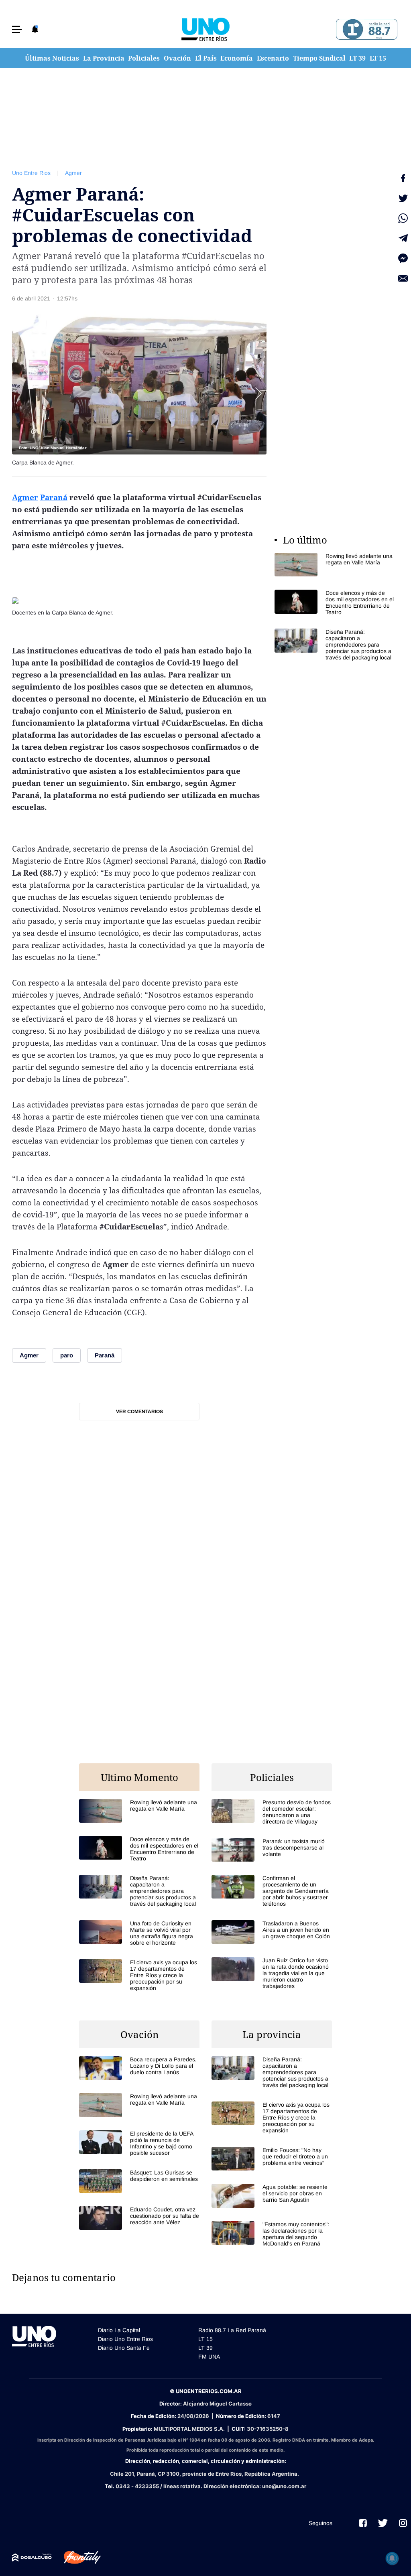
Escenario (273, 58)
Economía (237, 58)
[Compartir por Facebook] (403, 178)
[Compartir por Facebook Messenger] (403, 258)
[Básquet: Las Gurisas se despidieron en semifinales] (139, 2181)
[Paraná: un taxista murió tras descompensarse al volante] (272, 1850)
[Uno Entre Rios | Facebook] (363, 2523)
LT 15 (378, 58)
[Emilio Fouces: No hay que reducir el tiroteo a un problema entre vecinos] (272, 2159)
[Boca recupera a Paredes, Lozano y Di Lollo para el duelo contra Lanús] (139, 2068)
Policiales (144, 58)
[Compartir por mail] (403, 278)
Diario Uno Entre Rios (125, 2339)
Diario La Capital (119, 2330)
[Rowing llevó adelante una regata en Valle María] (335, 565)
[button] (17, 29)
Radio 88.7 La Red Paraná (232, 2330)
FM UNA (209, 2357)
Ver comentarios (139, 1412)
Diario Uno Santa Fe (124, 2348)
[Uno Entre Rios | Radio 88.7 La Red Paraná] (365, 29)
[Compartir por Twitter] (403, 198)
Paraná (54, 497)
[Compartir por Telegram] (403, 238)
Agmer (73, 173)
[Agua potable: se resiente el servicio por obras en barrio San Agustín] (272, 2196)
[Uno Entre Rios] (205, 29)
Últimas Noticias (52, 58)
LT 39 (357, 58)
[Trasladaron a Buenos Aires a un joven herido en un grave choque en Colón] (272, 1932)
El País (206, 58)
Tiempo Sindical (319, 58)
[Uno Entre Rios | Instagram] (403, 2523)
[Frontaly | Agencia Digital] (76, 2558)
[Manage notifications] (392, 2558)
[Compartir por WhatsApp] (403, 218)
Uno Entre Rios (31, 173)
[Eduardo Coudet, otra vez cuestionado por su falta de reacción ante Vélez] (139, 2218)
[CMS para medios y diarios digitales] (32, 2558)
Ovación (177, 58)
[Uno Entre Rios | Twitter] (383, 2523)
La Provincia (104, 58)
